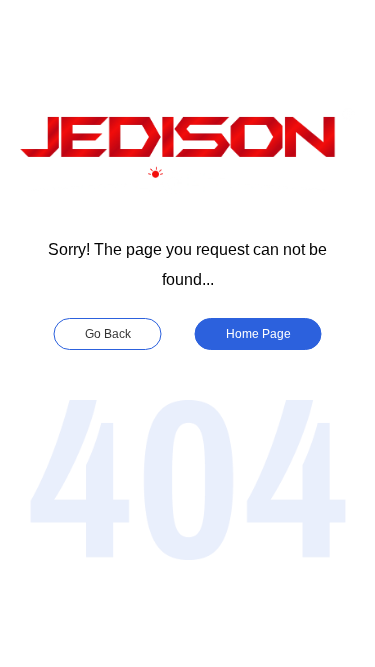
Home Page (258, 334)
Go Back (108, 334)
